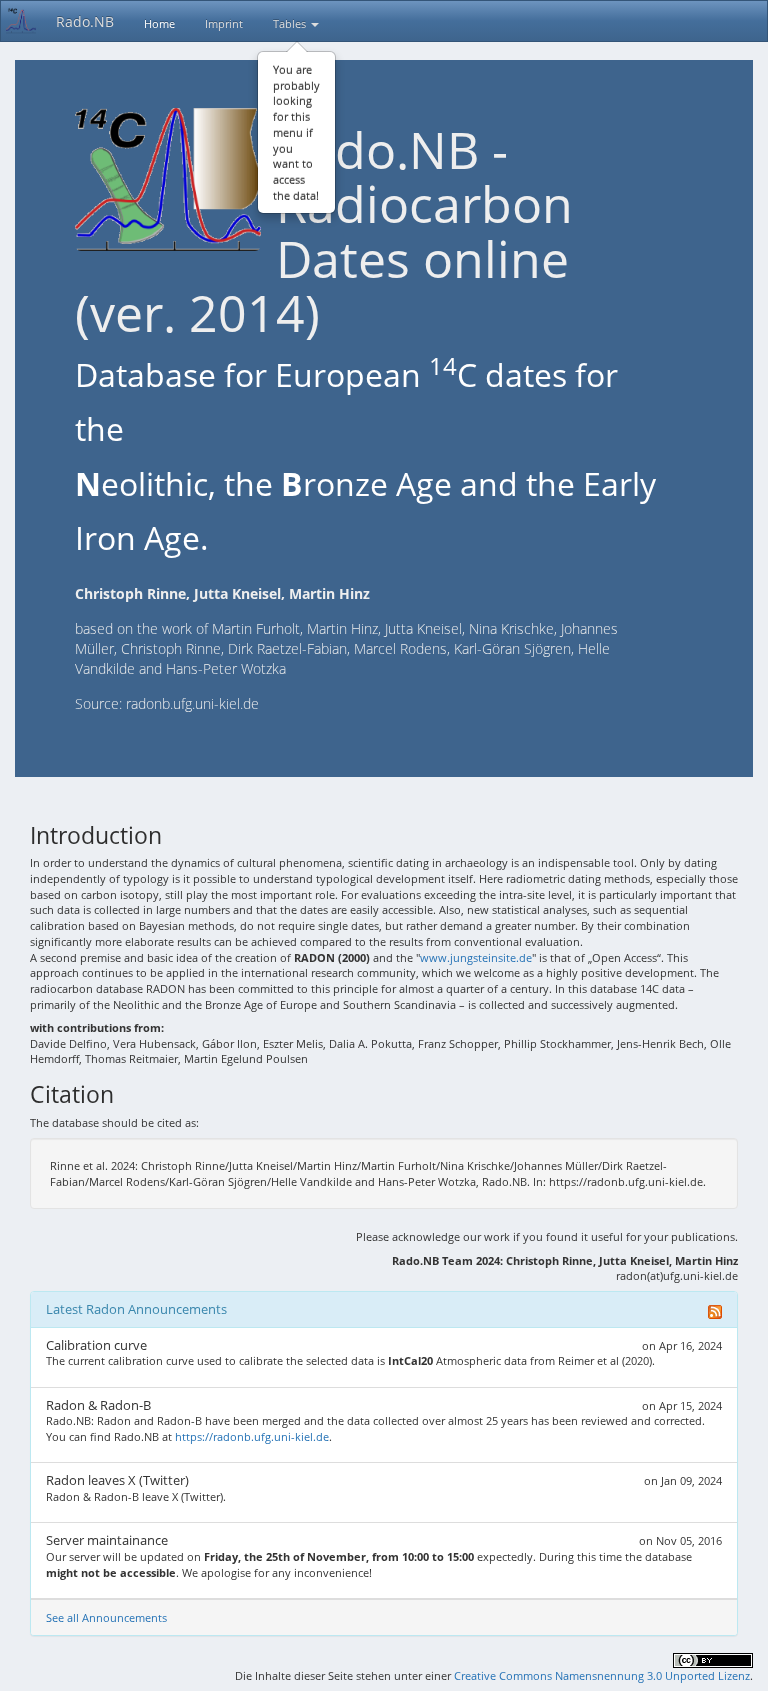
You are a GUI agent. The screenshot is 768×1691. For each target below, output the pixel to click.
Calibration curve (96, 1345)
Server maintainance (107, 1540)
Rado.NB (85, 21)
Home (159, 23)
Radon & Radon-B (98, 1405)
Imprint (224, 23)
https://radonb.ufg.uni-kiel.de (252, 1436)
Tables (291, 23)
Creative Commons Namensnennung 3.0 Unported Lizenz (602, 1675)
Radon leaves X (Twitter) (117, 1480)
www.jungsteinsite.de (476, 957)
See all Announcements (106, 1617)
